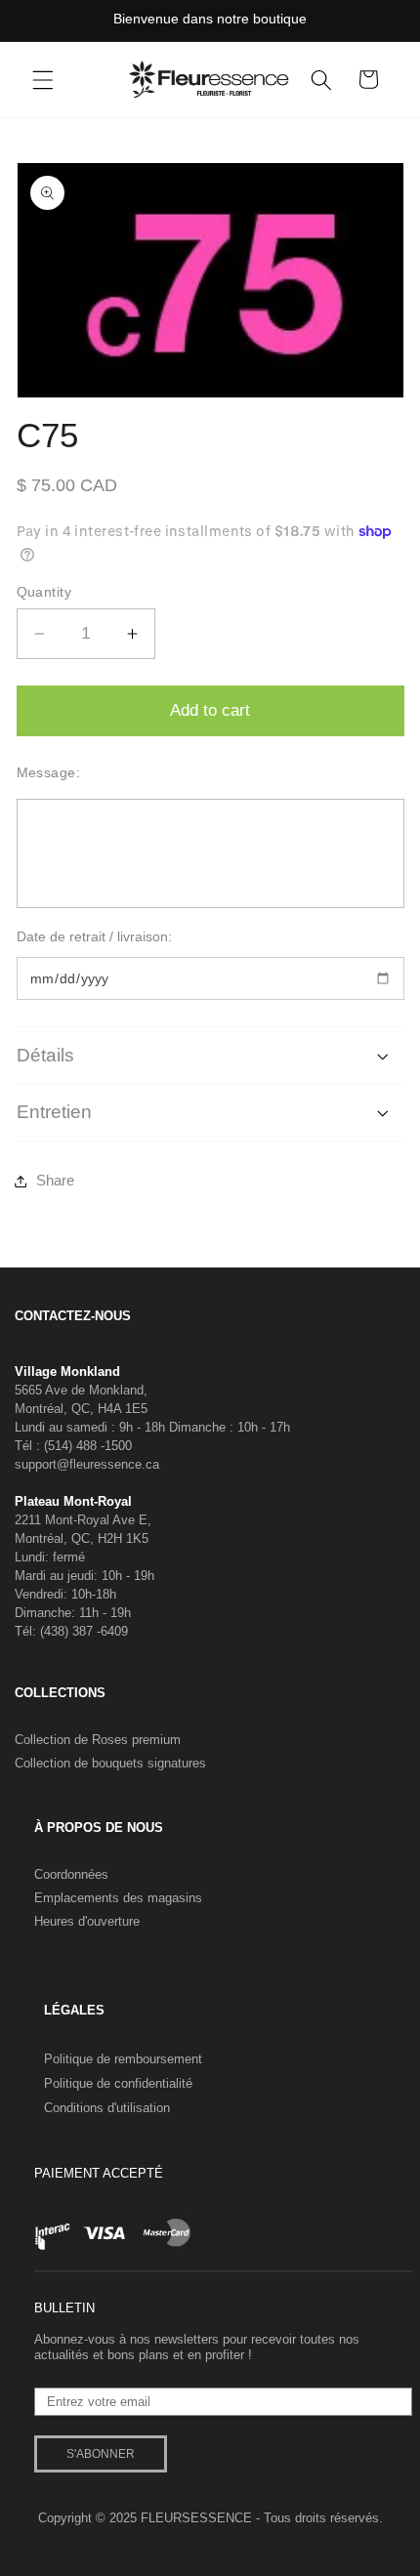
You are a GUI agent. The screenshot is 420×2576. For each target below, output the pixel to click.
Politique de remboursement (123, 2059)
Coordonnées (71, 1874)
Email (50, 2380)
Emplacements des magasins (118, 1898)
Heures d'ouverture (87, 1921)
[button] (43, 79)
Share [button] (55, 1180)
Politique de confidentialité (118, 2083)
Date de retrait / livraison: (94, 936)
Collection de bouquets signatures (110, 1763)
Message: (49, 772)
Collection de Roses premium (98, 1740)
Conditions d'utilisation (107, 2108)
